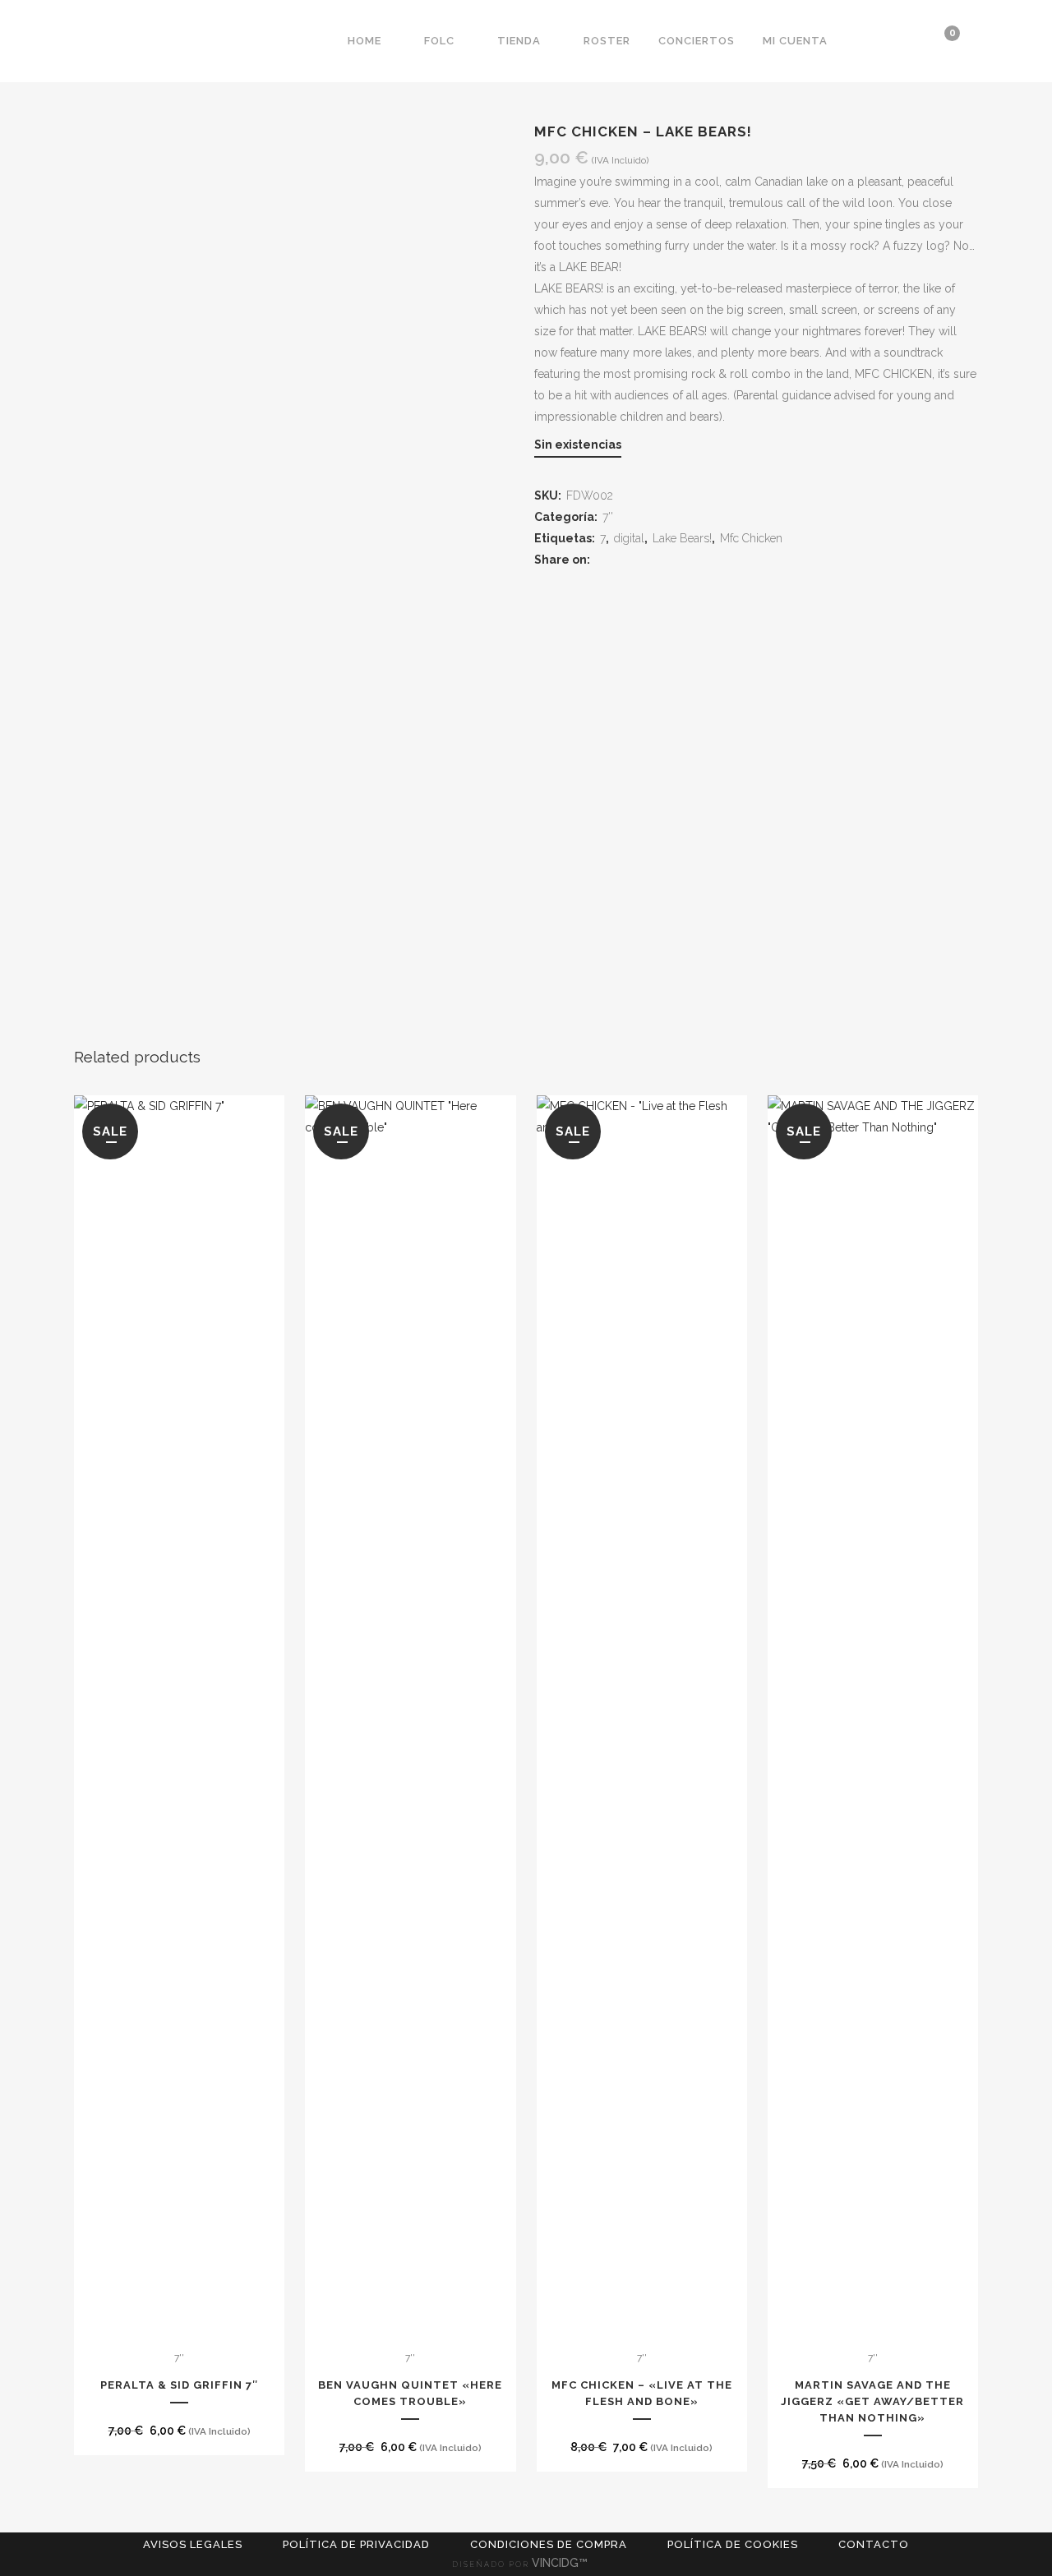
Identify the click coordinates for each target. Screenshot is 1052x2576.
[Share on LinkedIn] (645, 560)
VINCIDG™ (561, 2563)
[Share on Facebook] (605, 560)
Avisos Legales (193, 2544)
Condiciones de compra (549, 2544)
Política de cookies (733, 2544)
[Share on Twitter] (625, 560)
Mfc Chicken (751, 538)
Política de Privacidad (356, 2544)
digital (629, 538)
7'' (608, 517)
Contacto (874, 2544)
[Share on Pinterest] (664, 560)
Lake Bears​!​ (682, 538)
